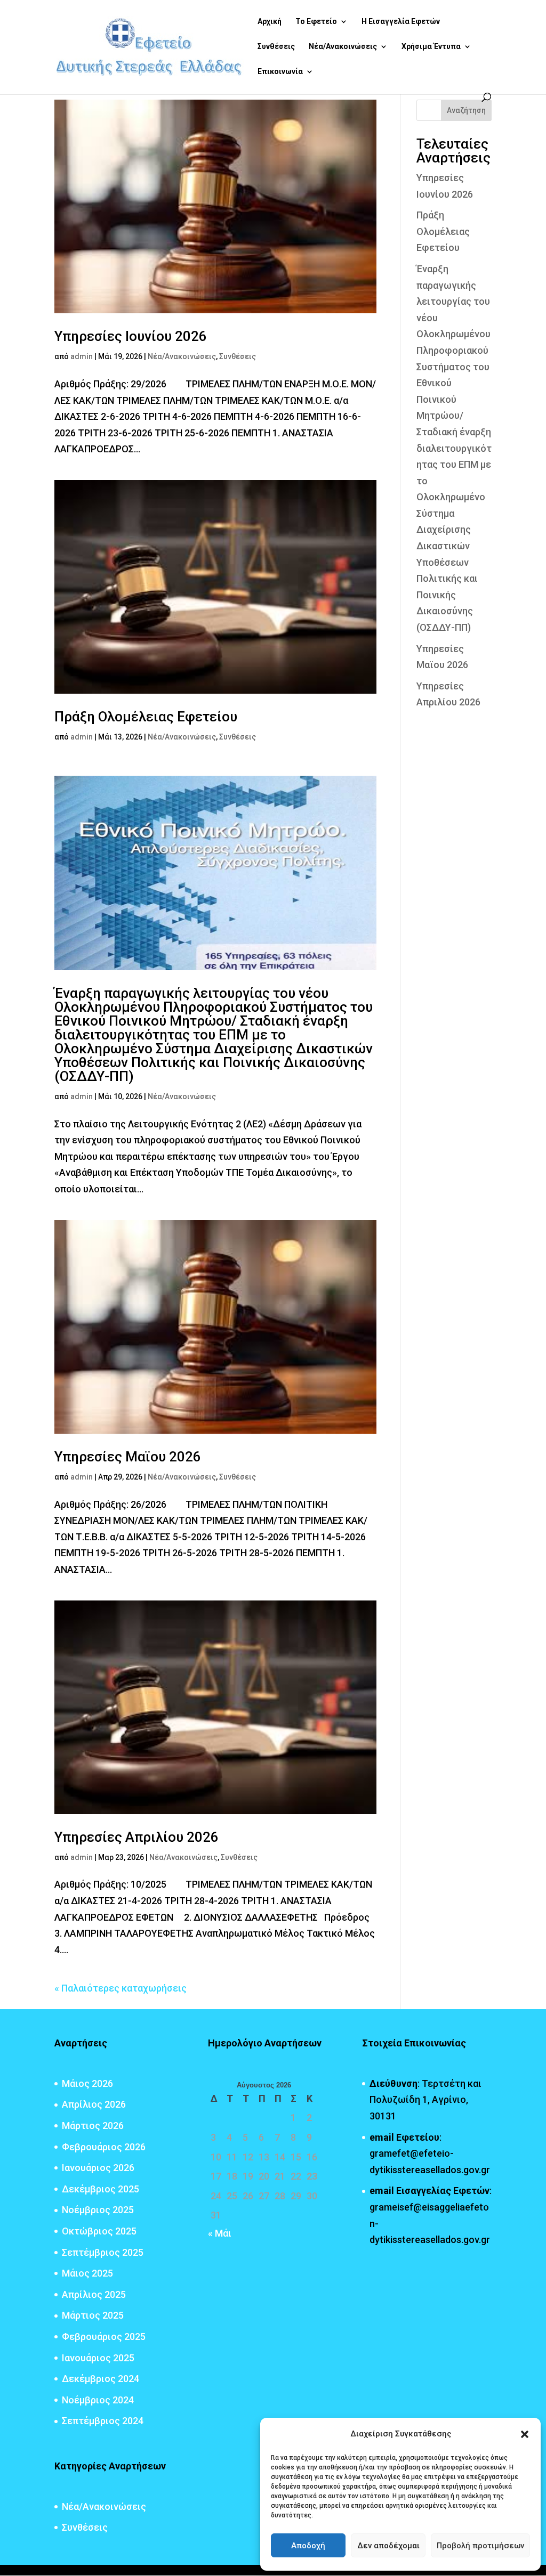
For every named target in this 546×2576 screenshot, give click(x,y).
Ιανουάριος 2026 (98, 2168)
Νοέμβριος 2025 (98, 2210)
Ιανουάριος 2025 (98, 2358)
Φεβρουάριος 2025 (104, 2337)
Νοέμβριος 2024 (98, 2400)
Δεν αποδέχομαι (388, 2546)
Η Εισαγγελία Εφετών (401, 22)
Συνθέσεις (276, 47)
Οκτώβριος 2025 (99, 2231)
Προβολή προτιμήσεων (480, 2546)
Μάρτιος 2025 (93, 2315)
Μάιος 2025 (87, 2273)
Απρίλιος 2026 (94, 2104)
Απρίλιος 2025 (94, 2294)
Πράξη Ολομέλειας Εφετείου (146, 717)
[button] (525, 2434)
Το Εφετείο (316, 22)
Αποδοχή (308, 2546)
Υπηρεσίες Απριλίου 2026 (136, 1837)
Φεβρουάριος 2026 (104, 2147)
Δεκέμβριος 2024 (101, 2379)
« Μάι (220, 2233)
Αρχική (270, 22)
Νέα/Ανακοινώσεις (343, 47)
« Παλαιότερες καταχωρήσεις (121, 1988)
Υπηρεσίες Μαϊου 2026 (128, 1457)
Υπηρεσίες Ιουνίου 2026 (131, 336)
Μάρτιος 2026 (93, 2126)
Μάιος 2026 (87, 2083)
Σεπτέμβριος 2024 (103, 2421)
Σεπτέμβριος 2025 (103, 2252)
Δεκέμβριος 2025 (101, 2189)
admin (82, 356)
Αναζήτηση (466, 110)
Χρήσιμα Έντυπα (431, 47)
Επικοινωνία (280, 72)
